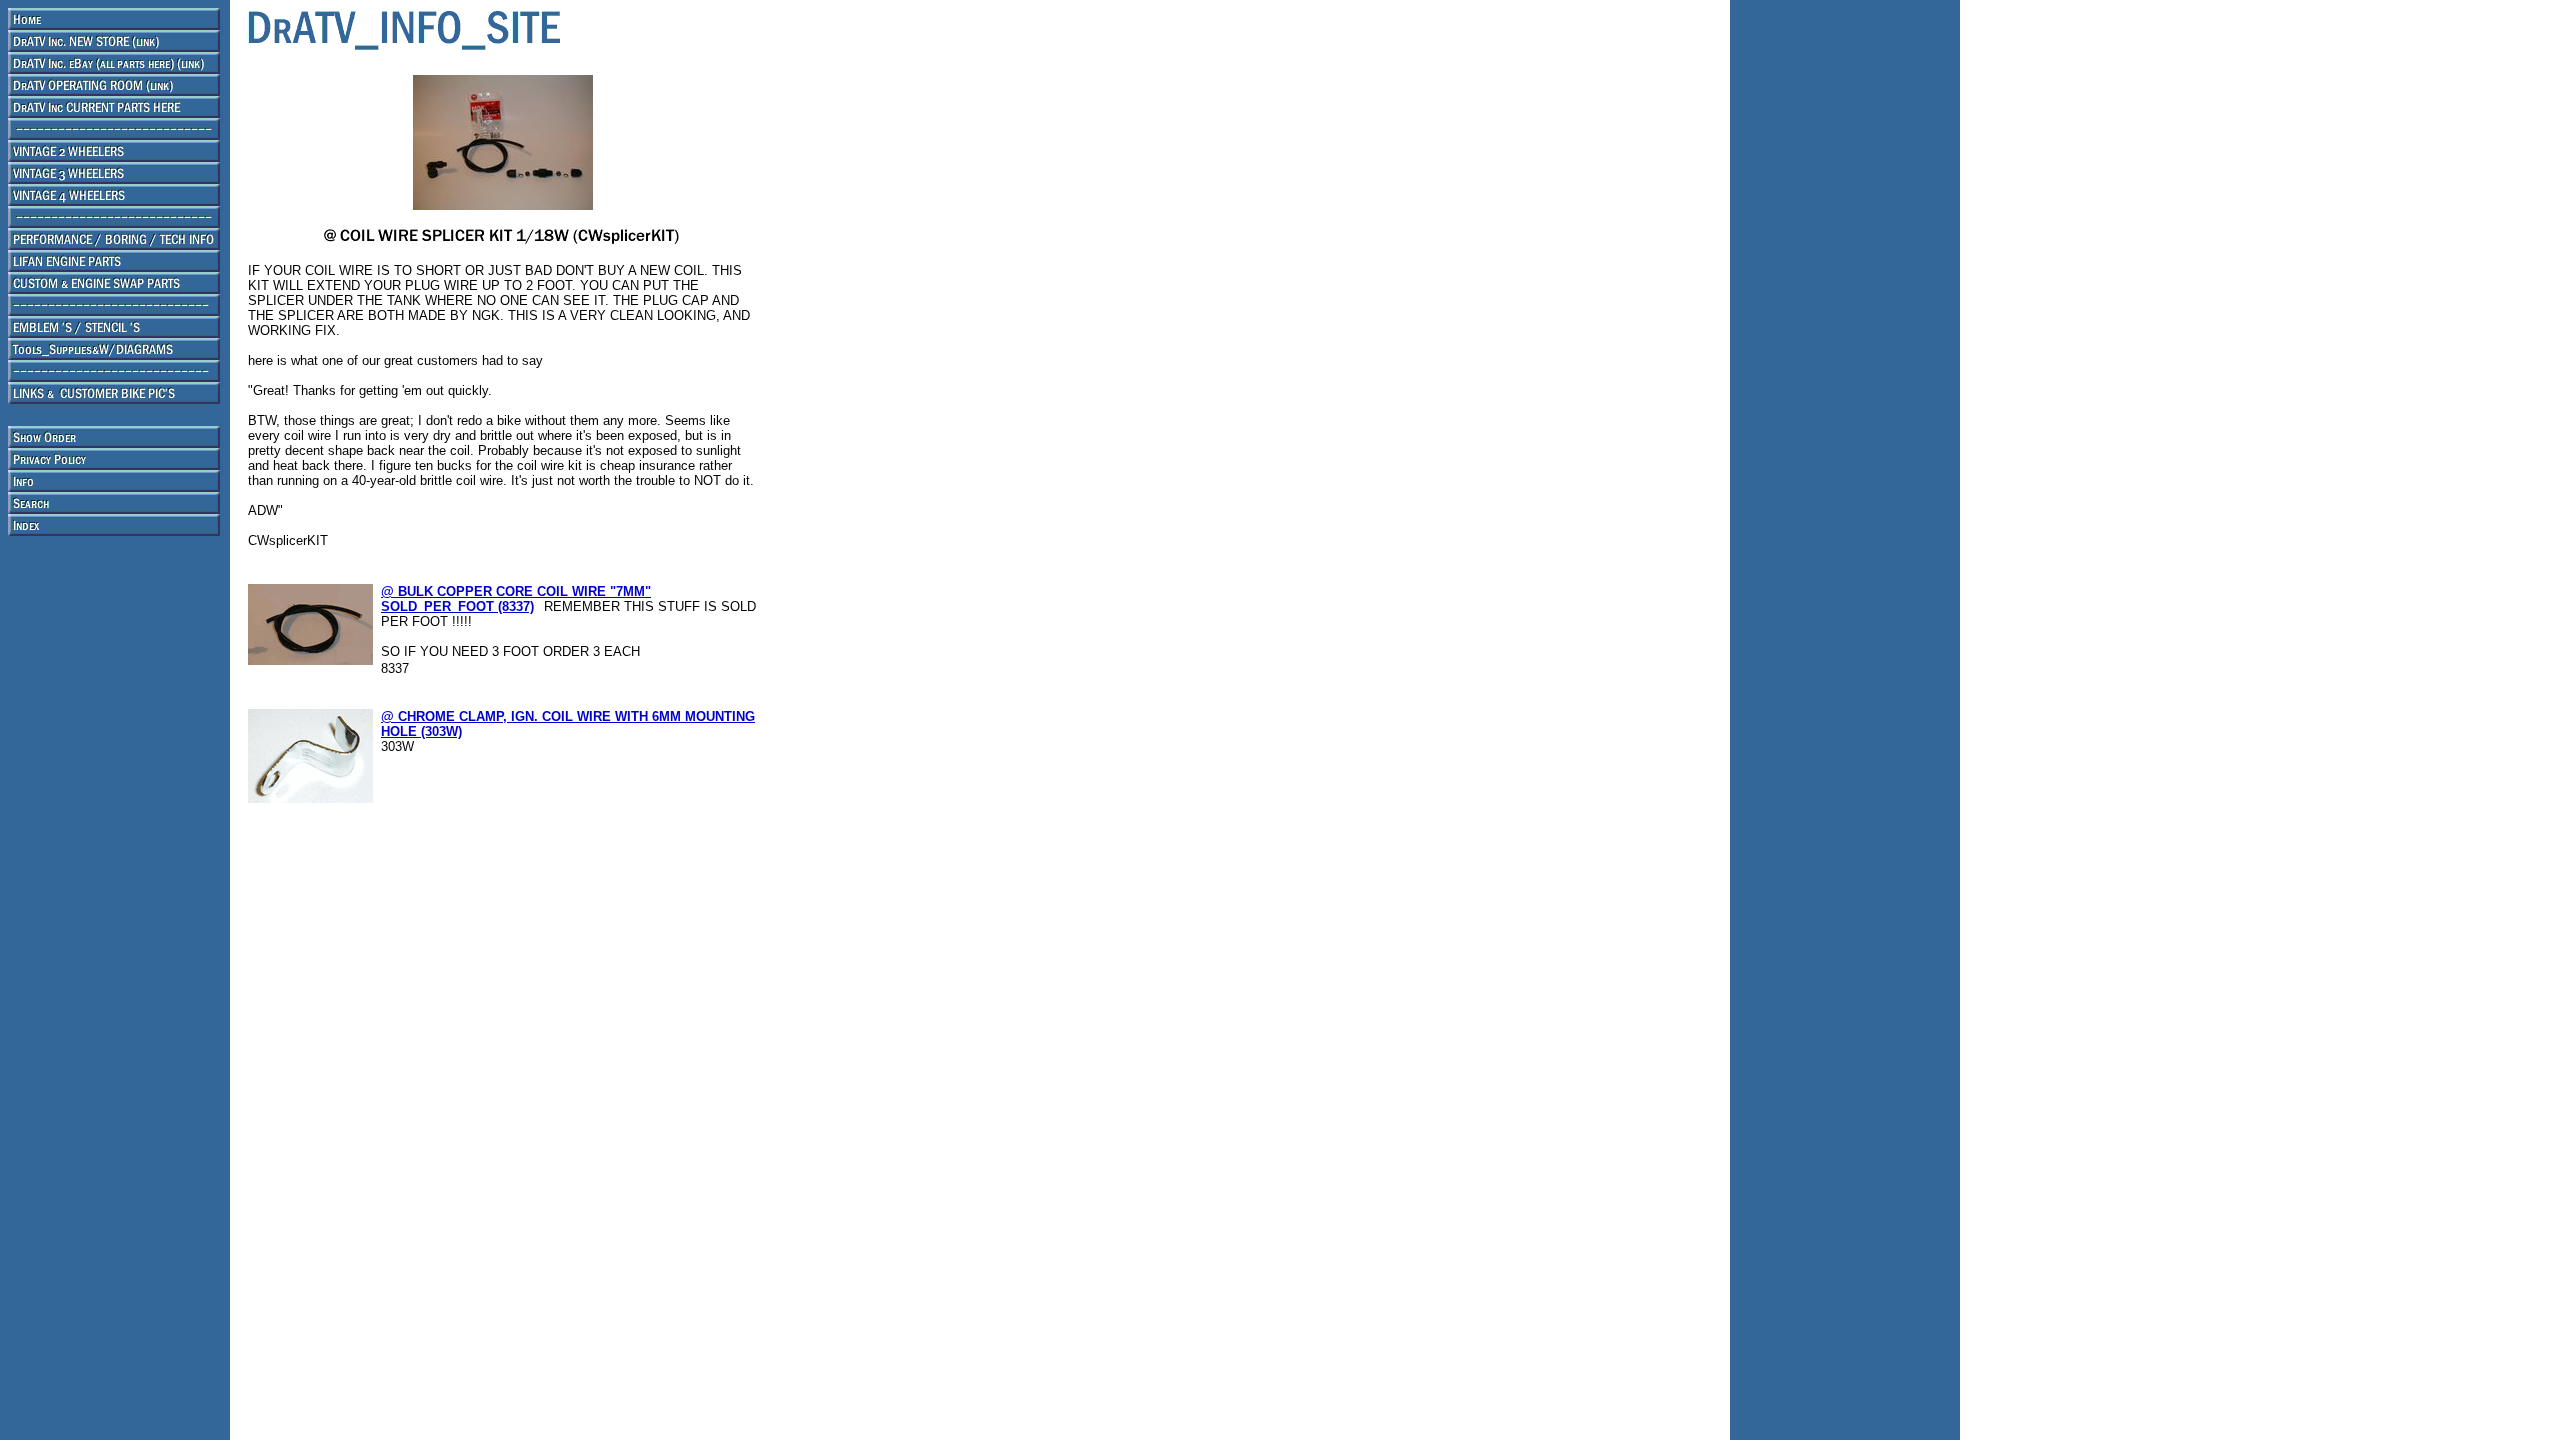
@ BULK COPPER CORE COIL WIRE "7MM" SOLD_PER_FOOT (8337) (516, 599)
